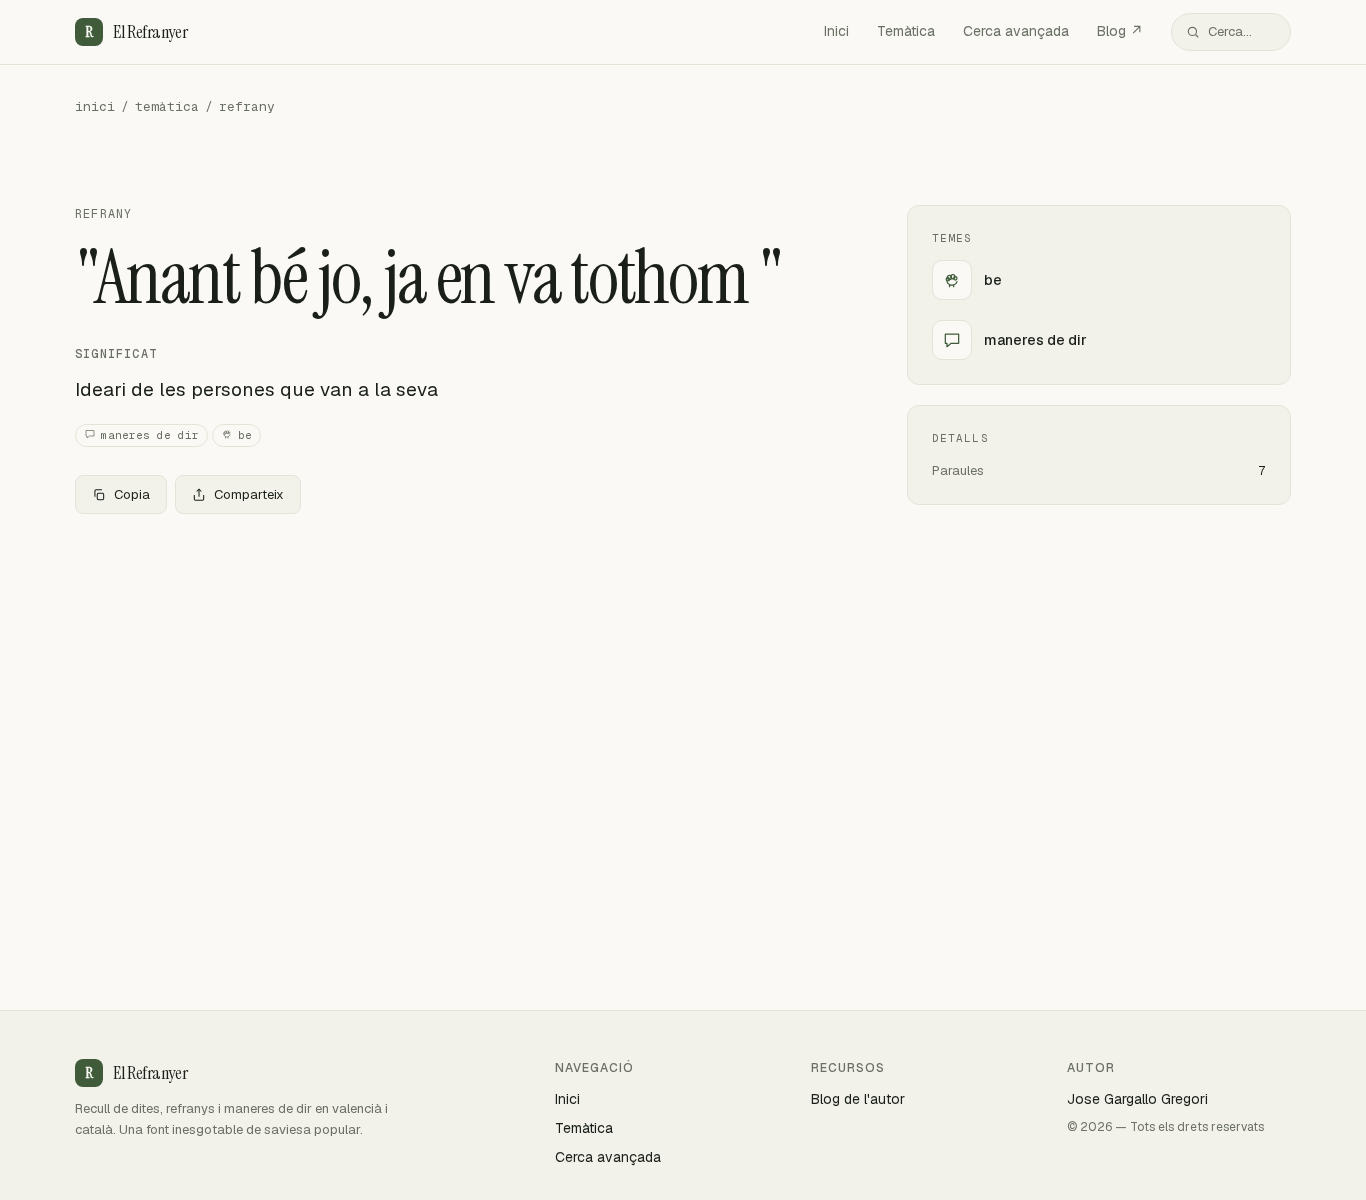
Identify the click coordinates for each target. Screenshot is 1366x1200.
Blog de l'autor (858, 1099)
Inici (836, 31)
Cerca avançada (1016, 31)
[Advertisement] (459, 678)
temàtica (167, 106)
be (245, 435)
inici (95, 106)
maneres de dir (150, 435)
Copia (132, 494)
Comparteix (249, 494)
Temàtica (906, 31)
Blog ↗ (1120, 31)
